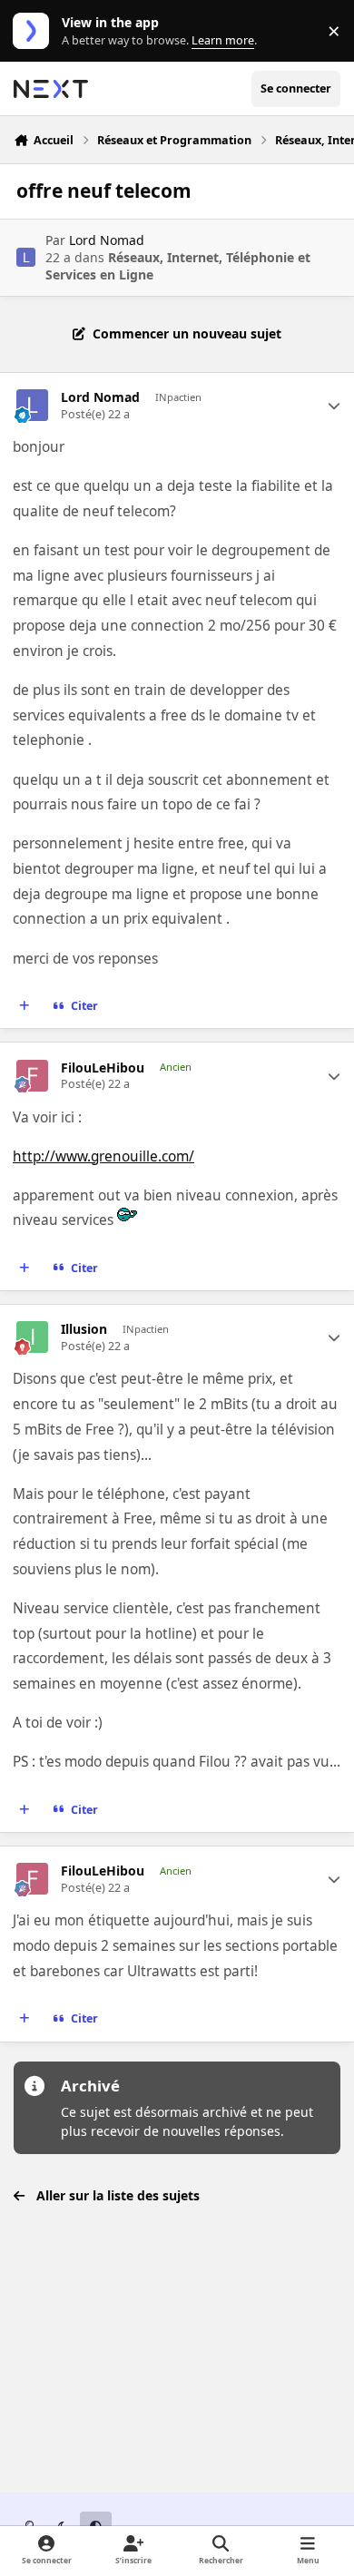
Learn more (35, 31)
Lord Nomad (107, 240)
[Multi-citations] (25, 1006)
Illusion (84, 1329)
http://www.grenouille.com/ (103, 1156)
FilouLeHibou (103, 1068)
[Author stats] (334, 406)
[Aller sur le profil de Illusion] (32, 1337)
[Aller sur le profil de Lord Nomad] (26, 257)
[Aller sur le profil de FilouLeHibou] (32, 1076)
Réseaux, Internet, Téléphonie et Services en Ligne (178, 265)
